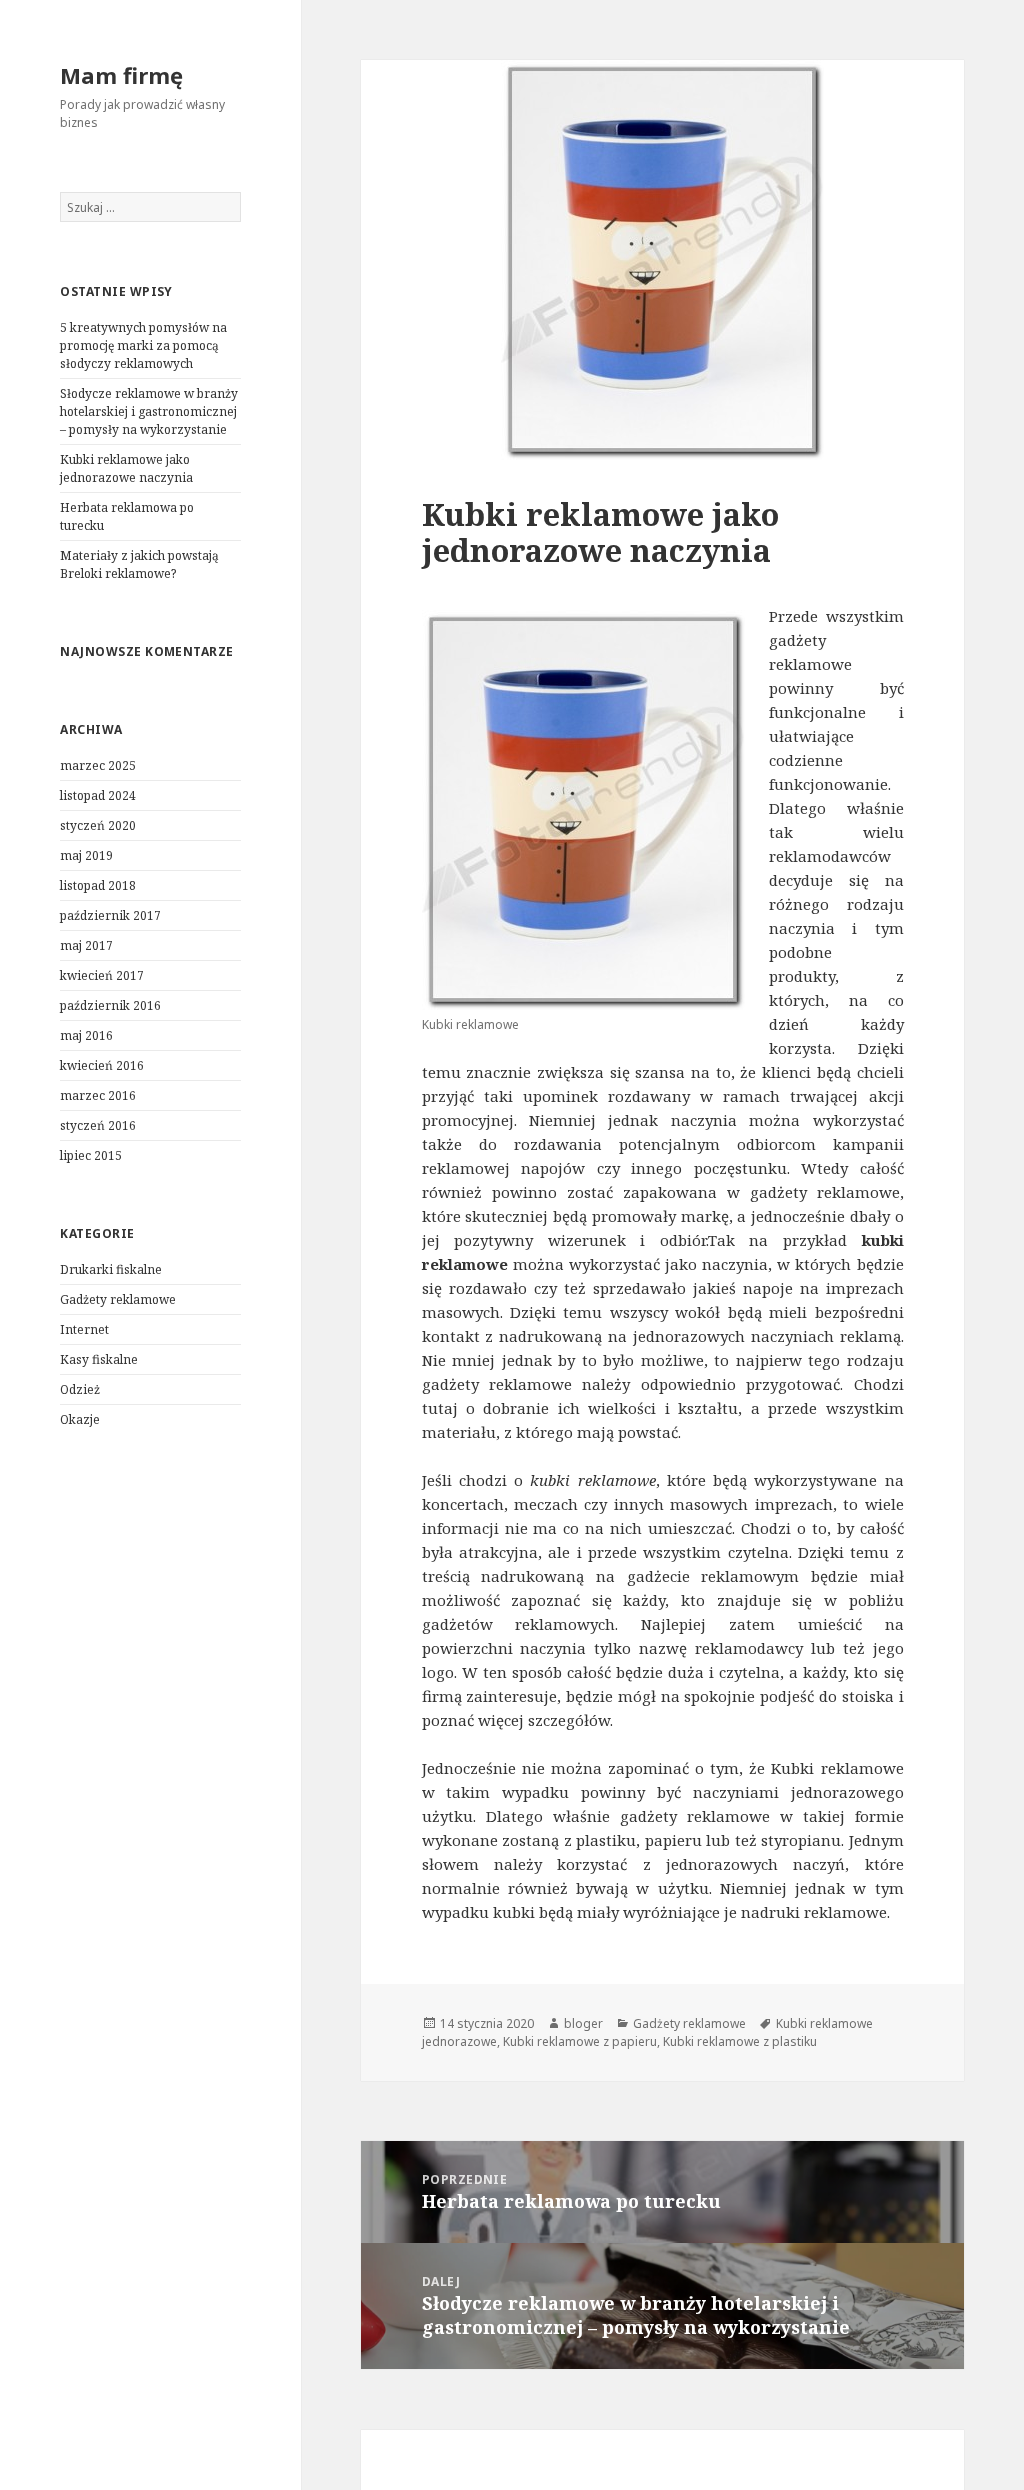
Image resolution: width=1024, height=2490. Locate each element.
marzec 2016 (98, 1095)
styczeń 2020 (98, 825)
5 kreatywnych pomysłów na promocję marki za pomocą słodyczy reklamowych (143, 345)
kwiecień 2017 (102, 975)
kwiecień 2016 (102, 1065)
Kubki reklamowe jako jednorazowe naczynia (126, 468)
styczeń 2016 (98, 1125)
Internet (84, 1329)
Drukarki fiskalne (111, 1269)
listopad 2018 (98, 885)
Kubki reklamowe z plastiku (740, 2041)
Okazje (80, 1419)
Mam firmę (121, 75)
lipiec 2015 (91, 1155)
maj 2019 (86, 855)
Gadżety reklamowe (118, 1299)
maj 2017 (86, 945)
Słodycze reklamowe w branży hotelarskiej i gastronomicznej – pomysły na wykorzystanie (149, 411)
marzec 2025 (98, 765)
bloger (583, 2023)
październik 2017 (110, 915)
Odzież (80, 1389)
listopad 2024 (98, 795)
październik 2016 (110, 1005)
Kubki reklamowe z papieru (580, 2041)
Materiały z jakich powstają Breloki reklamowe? (139, 564)
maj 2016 (86, 1035)
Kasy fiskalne (99, 1359)
